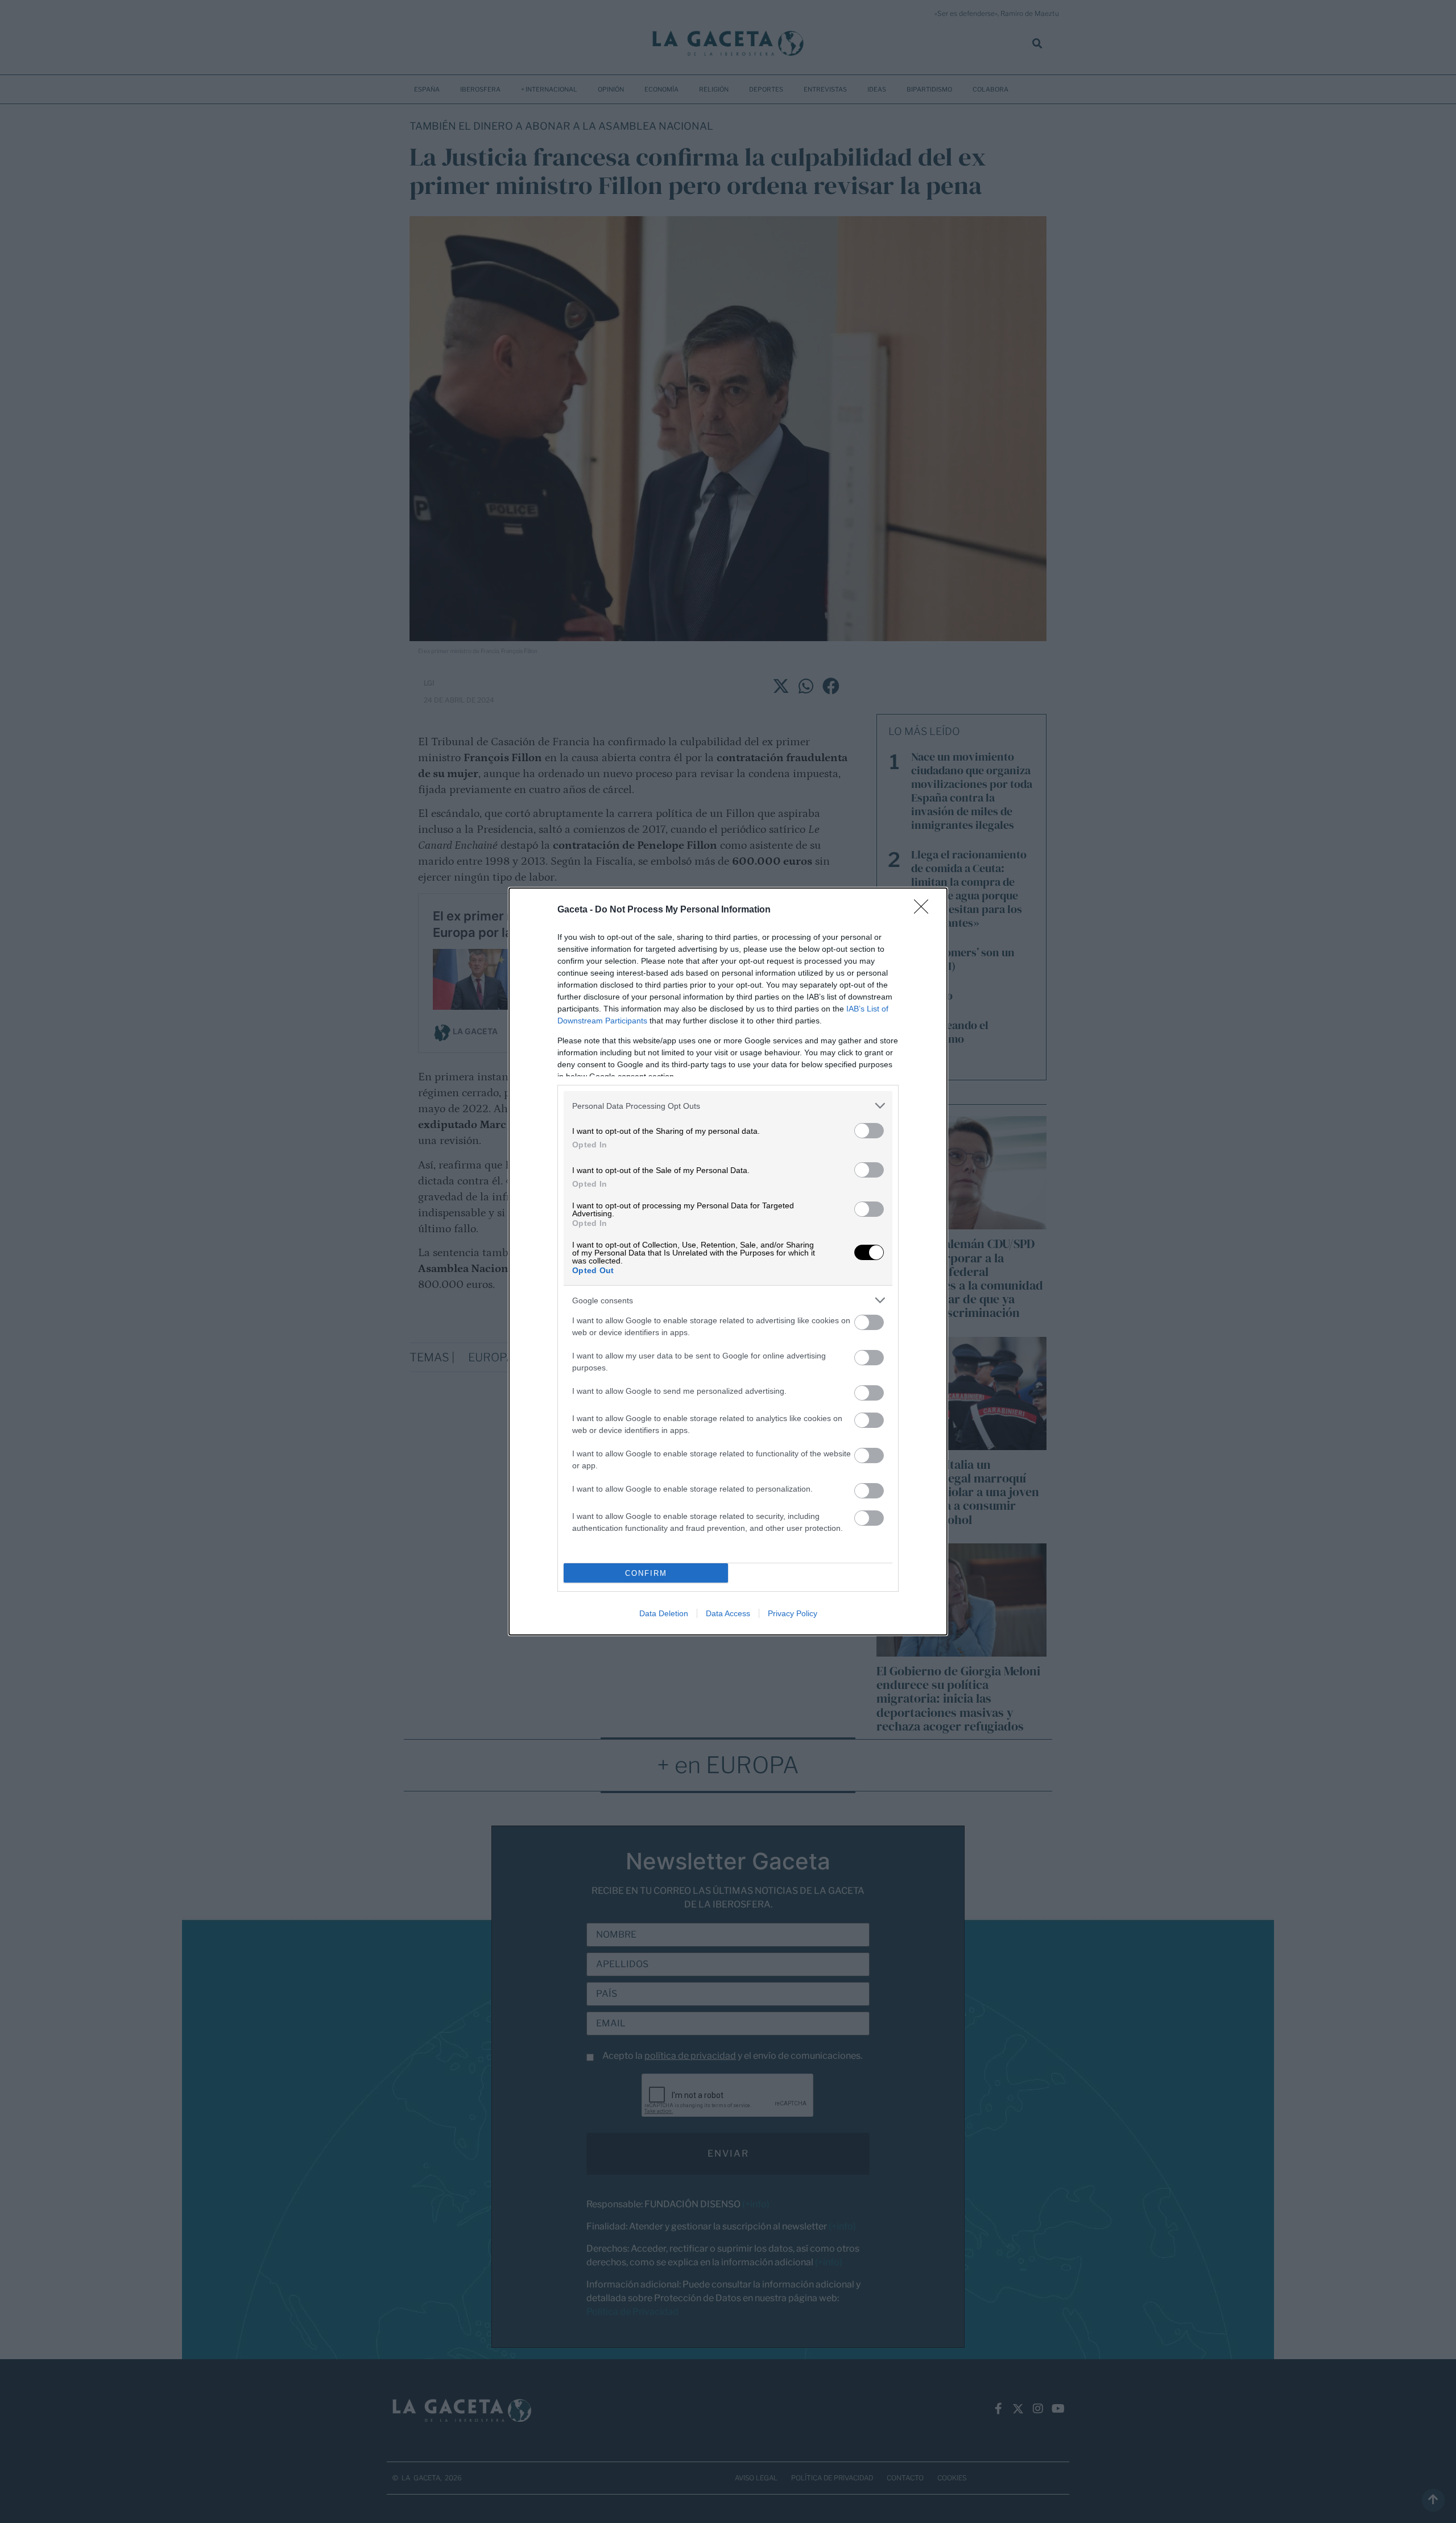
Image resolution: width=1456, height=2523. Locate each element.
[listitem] (728, 1106)
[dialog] (728, 1261)
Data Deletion (664, 1613)
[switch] (869, 1131)
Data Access (728, 1613)
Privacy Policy (793, 1613)
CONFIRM (646, 1573)
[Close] (925, 910)
